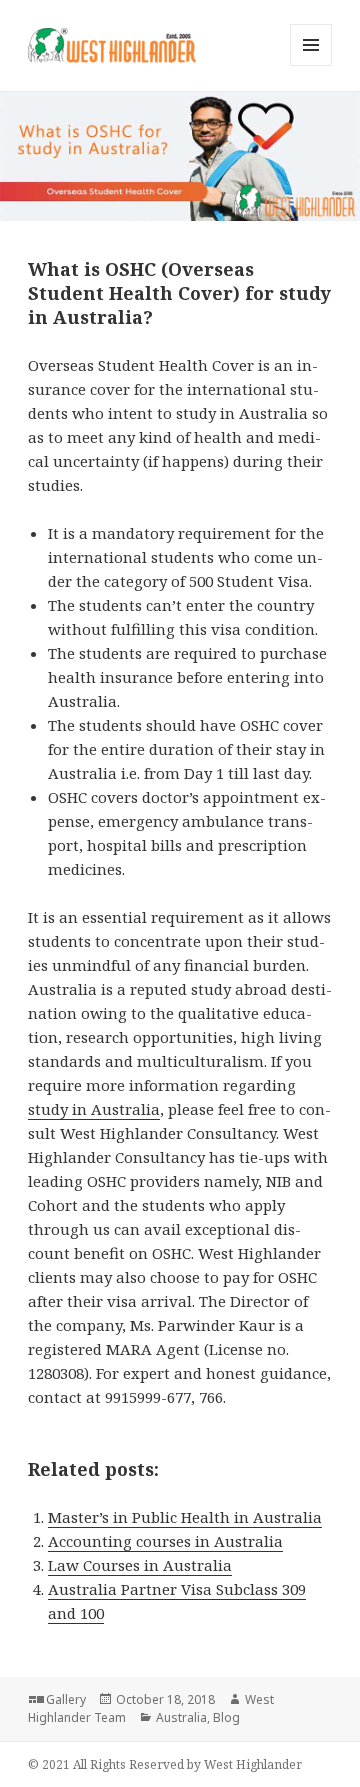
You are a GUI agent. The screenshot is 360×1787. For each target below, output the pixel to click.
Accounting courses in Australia (165, 1541)
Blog (226, 1717)
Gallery (66, 1699)
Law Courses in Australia (140, 1565)
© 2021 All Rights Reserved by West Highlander (165, 1764)
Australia (181, 1717)
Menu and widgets (311, 65)
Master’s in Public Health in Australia (185, 1517)
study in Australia (94, 1109)
